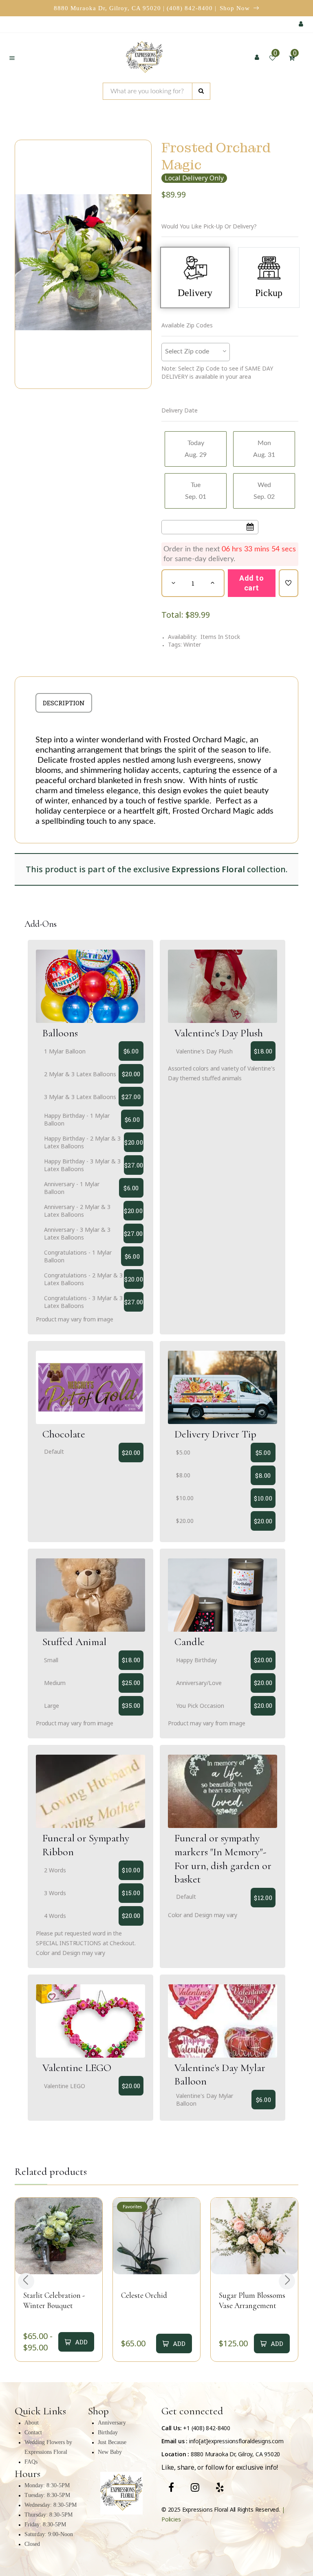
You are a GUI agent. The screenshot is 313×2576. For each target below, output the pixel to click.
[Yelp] (220, 2487)
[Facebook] (171, 2487)
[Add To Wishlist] (289, 583)
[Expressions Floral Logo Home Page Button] (144, 58)
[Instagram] (195, 2487)
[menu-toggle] (12, 58)
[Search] (201, 91)
